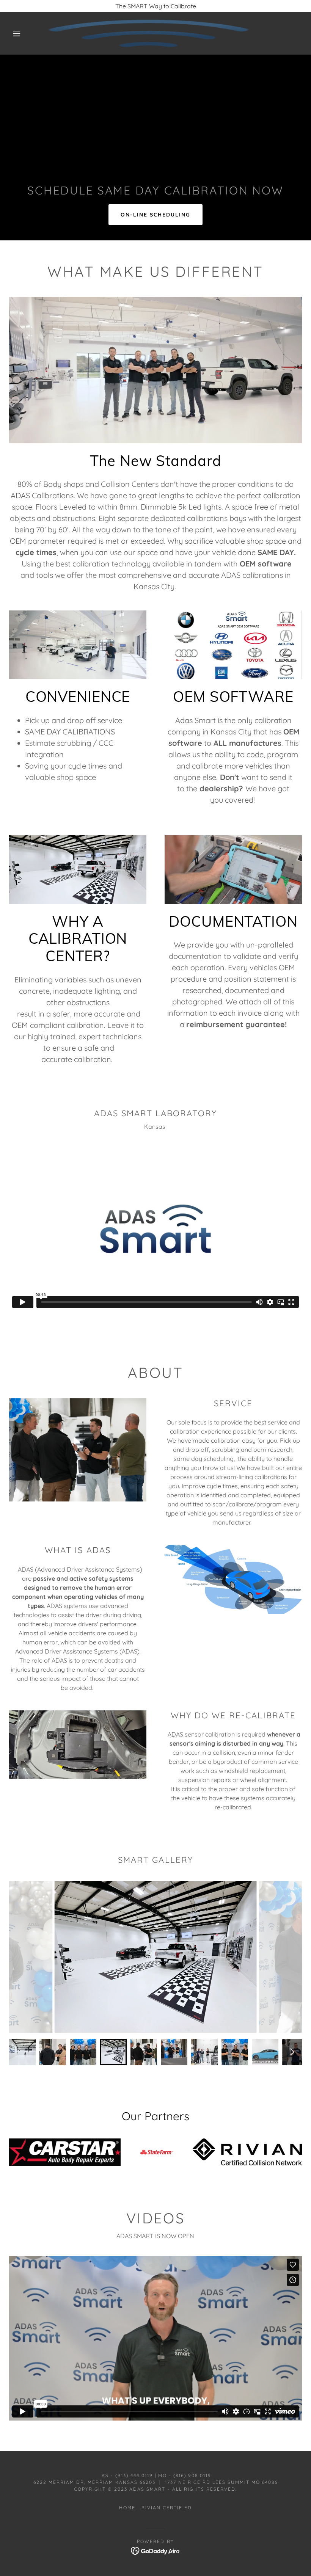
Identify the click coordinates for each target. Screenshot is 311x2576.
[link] (148, 33)
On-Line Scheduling (155, 215)
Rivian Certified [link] (167, 2508)
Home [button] (127, 2508)
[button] (17, 33)
